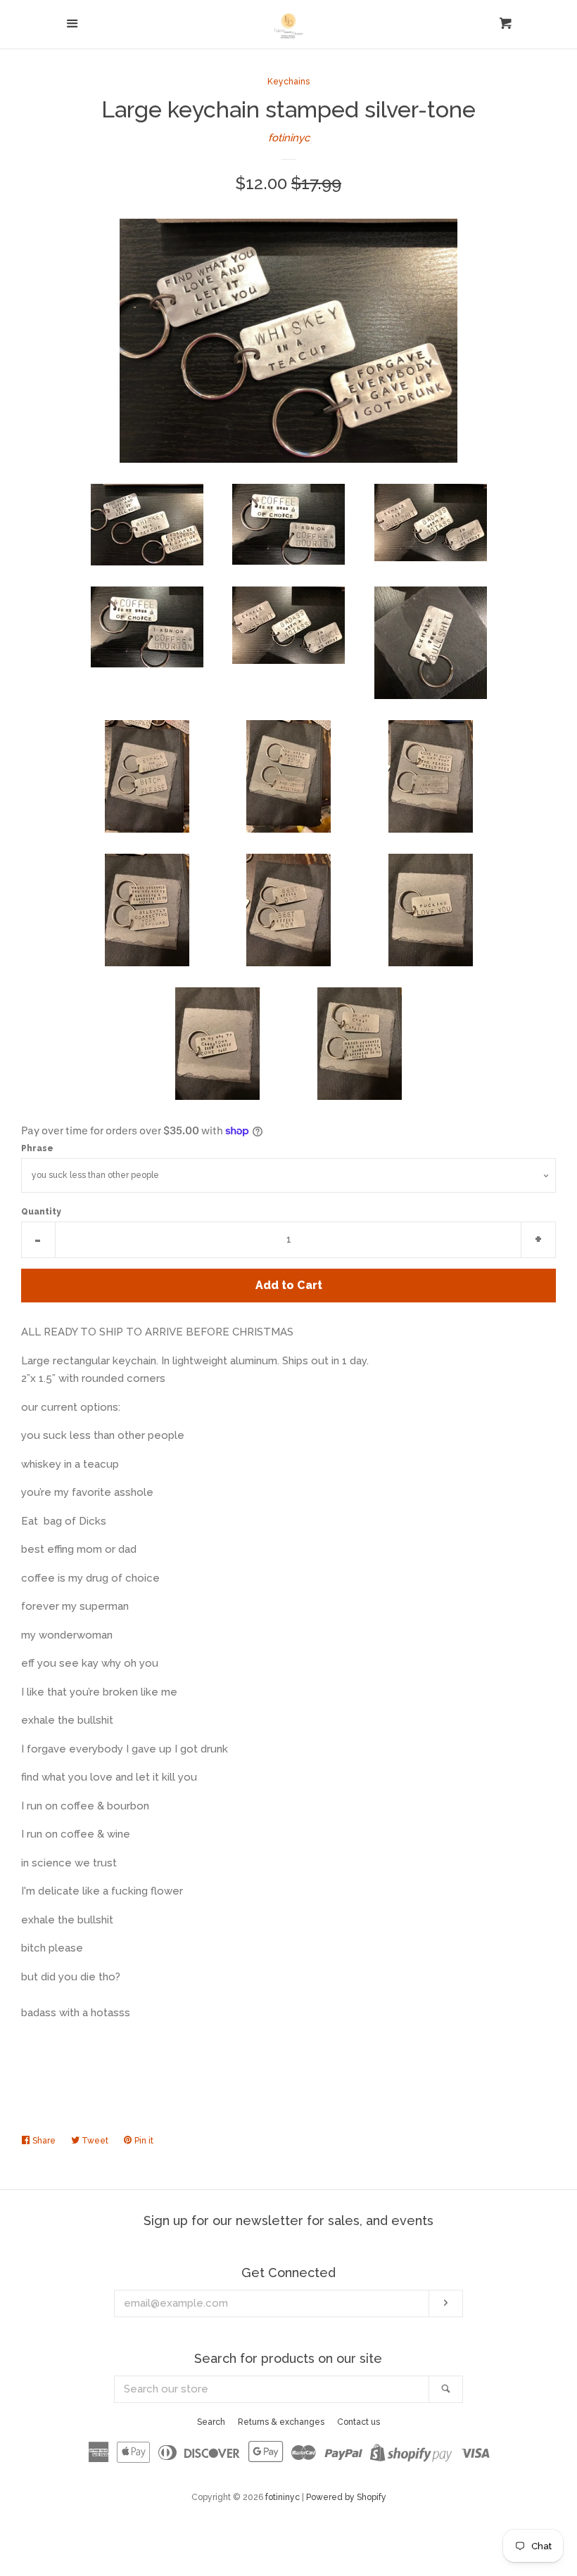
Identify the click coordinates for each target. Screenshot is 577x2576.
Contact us (359, 2422)
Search (211, 2422)
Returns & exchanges (281, 2422)
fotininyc (289, 138)
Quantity (41, 1212)
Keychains (288, 82)
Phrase (37, 1148)
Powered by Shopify (346, 2497)
